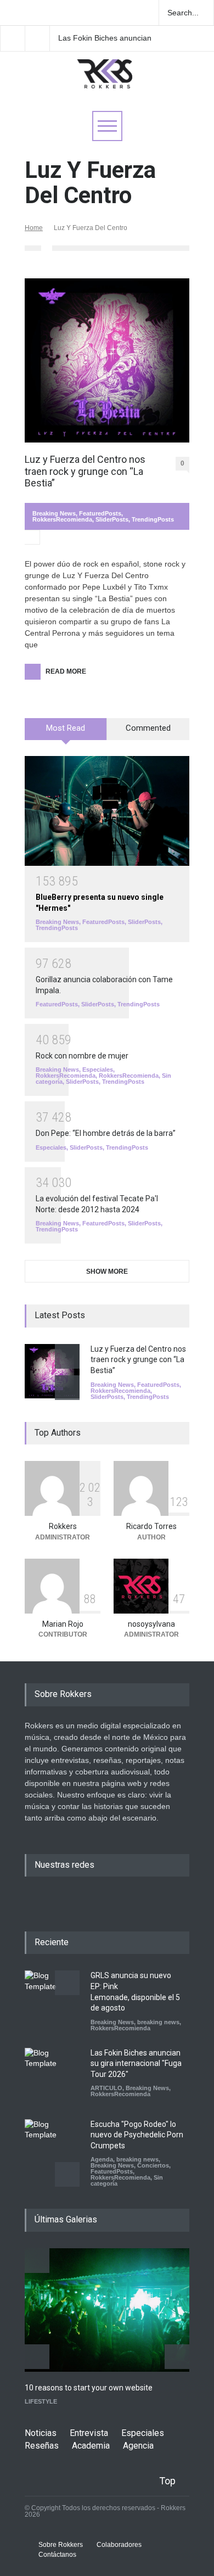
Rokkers (63, 1526)
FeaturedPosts (100, 513)
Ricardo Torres (151, 1526)
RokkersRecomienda (62, 519)
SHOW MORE (107, 1272)
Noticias (41, 2433)
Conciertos (153, 2165)
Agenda (102, 2159)
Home (34, 228)
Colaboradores (119, 2545)
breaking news (158, 2022)
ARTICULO (106, 2088)
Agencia (138, 2446)
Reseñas (42, 2446)
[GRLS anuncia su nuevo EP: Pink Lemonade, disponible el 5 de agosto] (52, 1998)
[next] (67, 1388)
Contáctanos (57, 2555)
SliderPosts (112, 519)
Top (167, 2481)
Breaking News (54, 513)
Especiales (98, 1069)
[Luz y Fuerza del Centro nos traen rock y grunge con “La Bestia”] (107, 360)
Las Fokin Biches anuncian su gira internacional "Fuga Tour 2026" (105, 38)
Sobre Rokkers (61, 2545)
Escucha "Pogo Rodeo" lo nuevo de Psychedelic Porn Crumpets (137, 2135)
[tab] (66, 733)
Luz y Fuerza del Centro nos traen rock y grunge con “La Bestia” (85, 471)
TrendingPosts (153, 519)
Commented (148, 728)
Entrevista (89, 2433)
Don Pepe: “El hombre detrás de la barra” (106, 1133)
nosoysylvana (151, 1624)
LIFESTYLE (41, 2401)
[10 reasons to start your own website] (107, 2310)
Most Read (66, 728)
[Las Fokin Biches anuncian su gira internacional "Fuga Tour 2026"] (52, 2075)
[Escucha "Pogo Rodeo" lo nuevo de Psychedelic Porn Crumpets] (52, 2147)
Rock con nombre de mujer (82, 1056)
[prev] (67, 1356)
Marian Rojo (63, 1624)
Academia (91, 2446)
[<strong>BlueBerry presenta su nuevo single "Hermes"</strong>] (107, 811)
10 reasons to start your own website (89, 2388)
